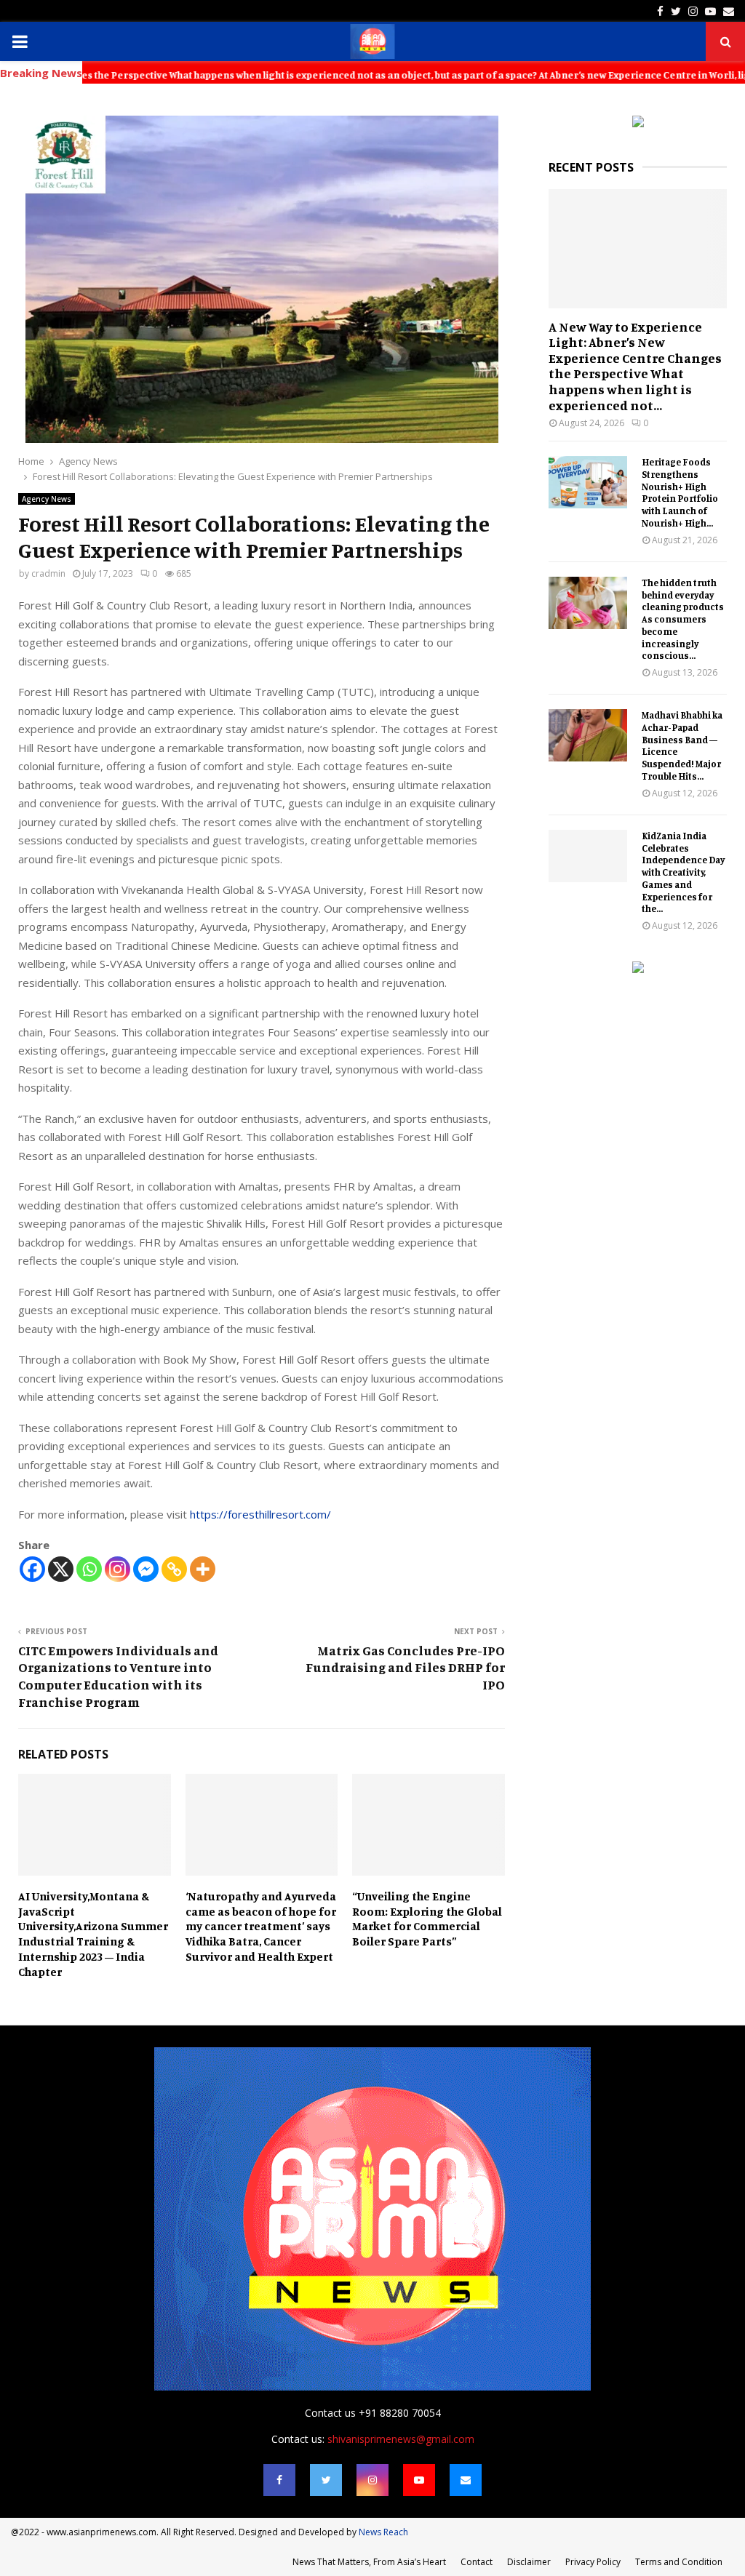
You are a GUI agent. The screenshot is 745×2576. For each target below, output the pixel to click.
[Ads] (638, 123)
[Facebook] (32, 1569)
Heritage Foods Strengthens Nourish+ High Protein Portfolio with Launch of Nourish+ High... (680, 492)
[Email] (466, 2480)
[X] (61, 1569)
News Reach (383, 2532)
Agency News (47, 499)
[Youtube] (419, 2480)
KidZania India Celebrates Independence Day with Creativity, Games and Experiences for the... (683, 872)
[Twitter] (326, 2480)
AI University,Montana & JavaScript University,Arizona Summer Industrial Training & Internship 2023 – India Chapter (93, 1934)
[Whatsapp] (89, 1569)
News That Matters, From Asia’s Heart (369, 2562)
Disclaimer (529, 2562)
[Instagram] (117, 1569)
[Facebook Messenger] (146, 1569)
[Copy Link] (174, 1569)
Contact (477, 2562)
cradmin (48, 573)
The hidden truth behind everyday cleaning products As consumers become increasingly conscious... (683, 619)
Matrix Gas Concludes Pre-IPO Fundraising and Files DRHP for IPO (405, 1668)
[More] (203, 1569)
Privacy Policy (593, 2562)
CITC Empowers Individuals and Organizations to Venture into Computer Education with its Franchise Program (118, 1676)
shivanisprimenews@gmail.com (401, 2439)
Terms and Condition (679, 2562)
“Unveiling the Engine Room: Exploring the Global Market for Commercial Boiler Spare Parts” (427, 1919)
